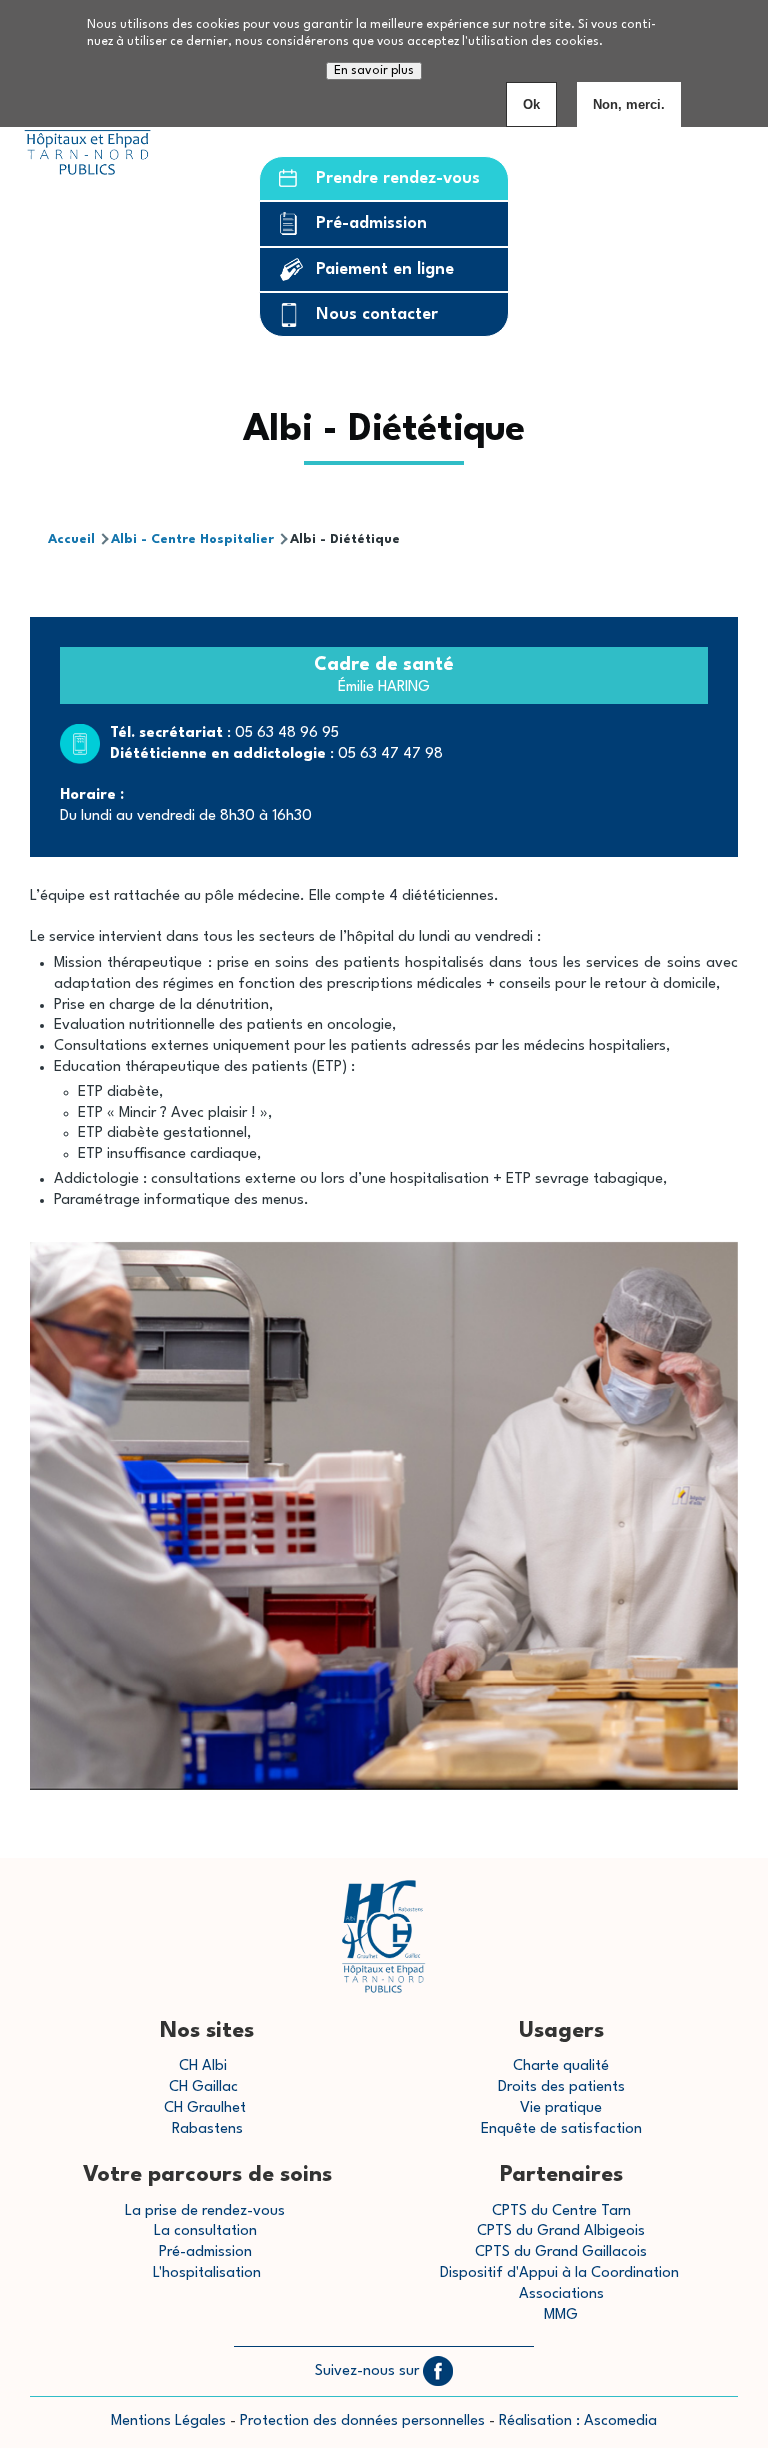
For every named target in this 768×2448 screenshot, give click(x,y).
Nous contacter (377, 314)
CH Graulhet (205, 2108)
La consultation (205, 2231)
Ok (531, 104)
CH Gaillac (203, 2087)
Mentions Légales (168, 2421)
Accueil (71, 539)
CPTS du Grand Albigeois (561, 2231)
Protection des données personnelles (362, 2421)
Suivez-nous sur (369, 2371)
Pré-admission (371, 223)
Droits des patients (561, 2087)
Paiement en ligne (385, 269)
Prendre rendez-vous (398, 178)
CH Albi (203, 2066)
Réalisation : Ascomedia (578, 2421)
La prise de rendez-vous (205, 2211)
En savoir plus (374, 71)
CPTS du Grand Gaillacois (561, 2252)
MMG (561, 2315)
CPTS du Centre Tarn (561, 2211)
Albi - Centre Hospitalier (192, 539)
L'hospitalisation (207, 2273)
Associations (561, 2294)
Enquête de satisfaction (561, 2129)
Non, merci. (629, 104)
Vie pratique (561, 2108)
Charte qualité (561, 2066)
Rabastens (207, 2129)
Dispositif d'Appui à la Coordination (561, 2273)
